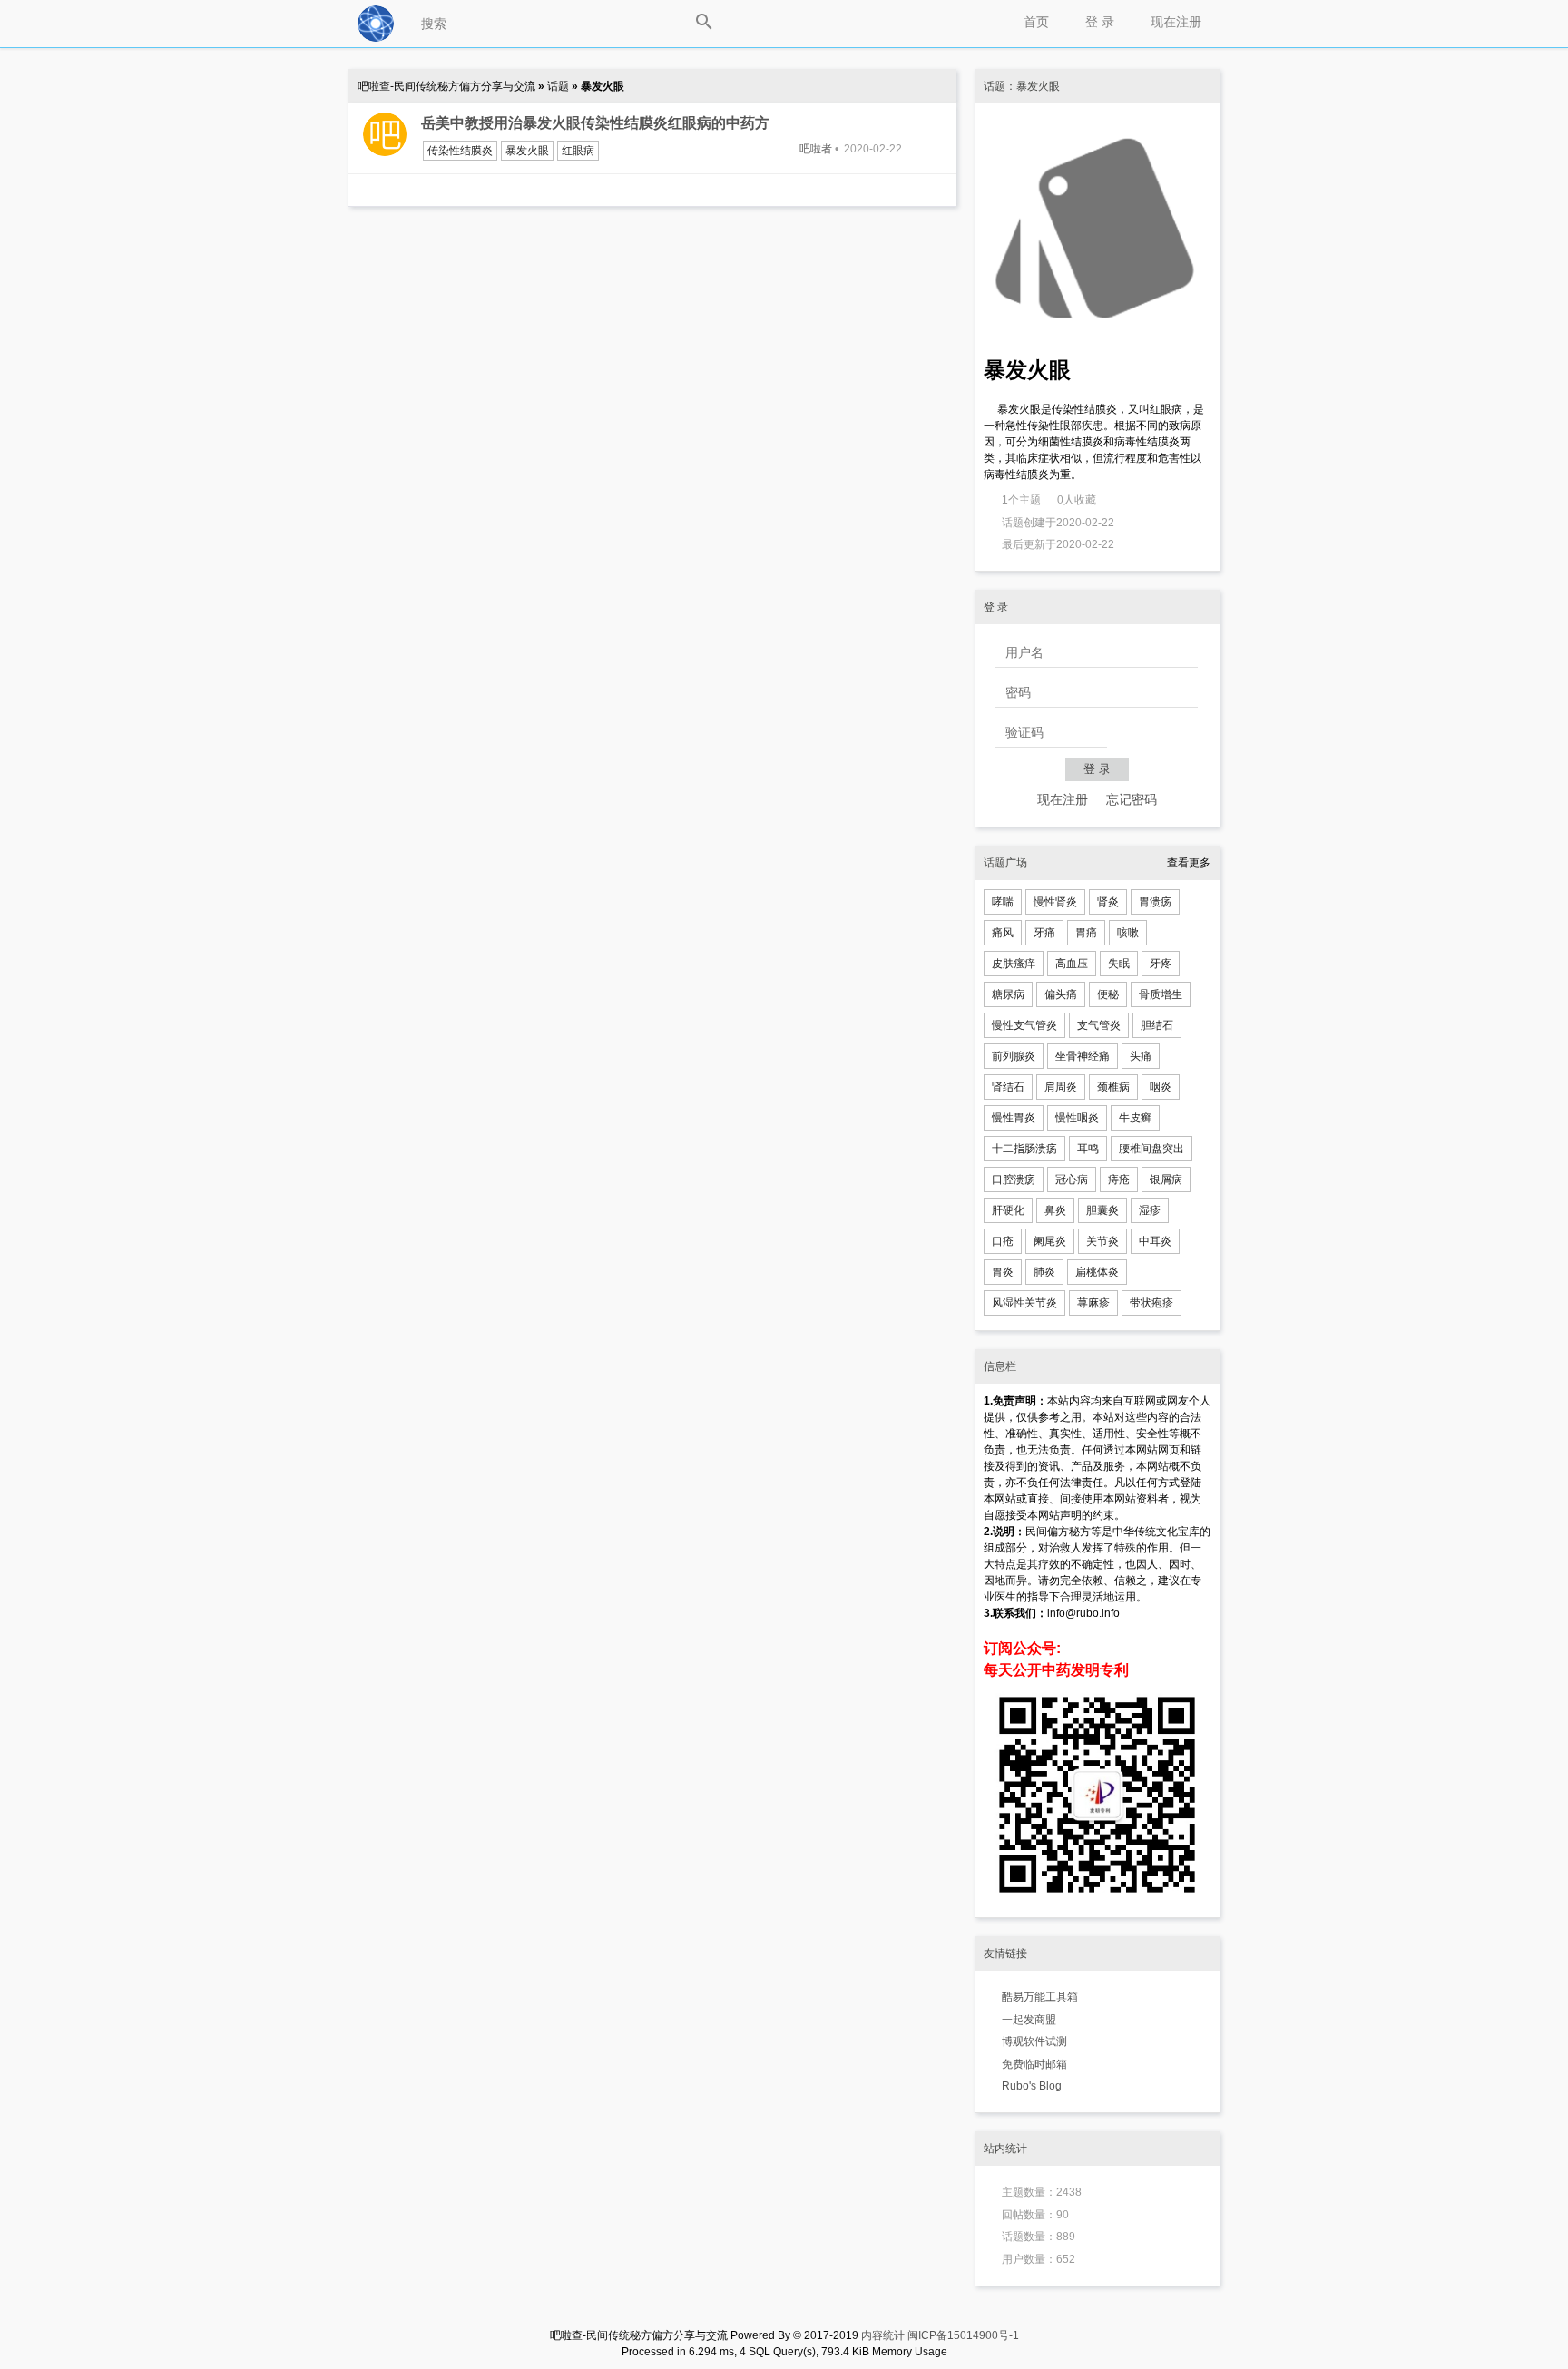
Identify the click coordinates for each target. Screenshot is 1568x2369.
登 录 (1100, 22)
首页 (1036, 22)
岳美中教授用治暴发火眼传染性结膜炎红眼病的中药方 (595, 123)
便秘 (1108, 994)
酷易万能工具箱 (1040, 1997)
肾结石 (1008, 1087)
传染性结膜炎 (460, 151)
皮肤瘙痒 (1014, 964)
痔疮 (1119, 1180)
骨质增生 (1161, 994)
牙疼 (1161, 964)
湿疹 (1150, 1210)
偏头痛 (1061, 994)
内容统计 (883, 2335)
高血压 (1072, 964)
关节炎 (1102, 1241)
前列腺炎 (1014, 1056)
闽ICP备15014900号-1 (963, 2335)
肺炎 (1044, 1272)
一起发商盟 (1029, 2020)
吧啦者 (816, 149)
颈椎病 (1113, 1087)
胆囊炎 (1102, 1210)
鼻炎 (1055, 1210)
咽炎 (1161, 1087)
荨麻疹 (1093, 1303)
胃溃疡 (1155, 902)
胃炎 (1003, 1272)
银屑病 (1166, 1180)
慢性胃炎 (1014, 1118)
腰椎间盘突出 (1151, 1149)
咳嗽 (1128, 933)
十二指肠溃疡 (1024, 1149)
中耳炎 (1155, 1241)
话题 (559, 86)
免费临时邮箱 (1034, 2064)
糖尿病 (1008, 994)
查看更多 (1189, 863)
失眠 (1119, 964)
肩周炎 (1061, 1087)
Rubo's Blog (1032, 2086)
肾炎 (1108, 902)
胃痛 (1086, 933)
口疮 (1003, 1241)
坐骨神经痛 (1083, 1056)
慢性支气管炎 (1024, 1025)
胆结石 (1157, 1025)
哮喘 (1003, 902)
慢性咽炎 (1077, 1118)
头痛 (1141, 1056)
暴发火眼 (527, 151)
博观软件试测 (1034, 2041)
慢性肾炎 (1055, 902)
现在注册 (1176, 22)
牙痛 (1044, 933)
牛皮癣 (1135, 1118)
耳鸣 (1088, 1149)
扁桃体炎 (1097, 1272)
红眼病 (578, 151)
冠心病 (1072, 1180)
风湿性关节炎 (1024, 1303)
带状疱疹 (1151, 1303)
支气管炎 (1099, 1025)
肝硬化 (1008, 1210)
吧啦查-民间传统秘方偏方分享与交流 (448, 86)
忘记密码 (1132, 799)
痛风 (1003, 933)
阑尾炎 (1050, 1241)
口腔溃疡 (1014, 1180)
